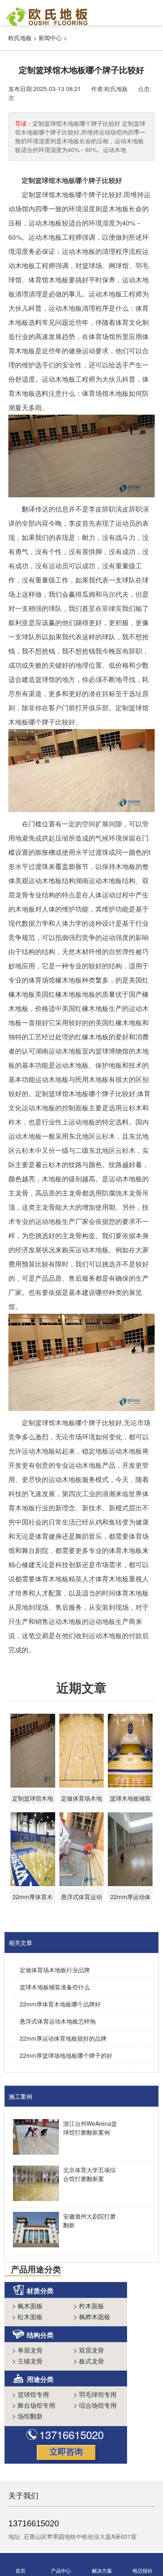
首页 (20, 2570)
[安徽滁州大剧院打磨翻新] (34, 2231)
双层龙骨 (89, 2350)
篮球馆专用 (31, 2394)
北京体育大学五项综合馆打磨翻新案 (89, 2174)
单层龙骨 (27, 2350)
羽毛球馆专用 (95, 2394)
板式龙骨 (89, 2361)
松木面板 (27, 2316)
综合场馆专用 (95, 2405)
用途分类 (40, 2379)
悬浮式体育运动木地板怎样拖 (58, 2021)
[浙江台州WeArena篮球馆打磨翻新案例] (34, 2138)
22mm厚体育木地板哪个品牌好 (60, 2004)
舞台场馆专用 (34, 2405)
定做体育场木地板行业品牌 (55, 1970)
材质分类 (40, 2291)
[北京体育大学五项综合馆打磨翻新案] (34, 2184)
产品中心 (61, 2570)
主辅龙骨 (27, 2361)
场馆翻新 (27, 2416)
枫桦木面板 (92, 2316)
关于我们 (23, 2495)
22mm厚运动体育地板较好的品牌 (63, 2038)
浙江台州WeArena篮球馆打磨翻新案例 (90, 2128)
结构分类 (40, 2335)
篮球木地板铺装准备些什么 (55, 1987)
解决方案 (102, 2570)
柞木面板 (89, 2306)
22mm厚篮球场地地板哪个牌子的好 (66, 2055)
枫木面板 (27, 2306)
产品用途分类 (36, 2269)
